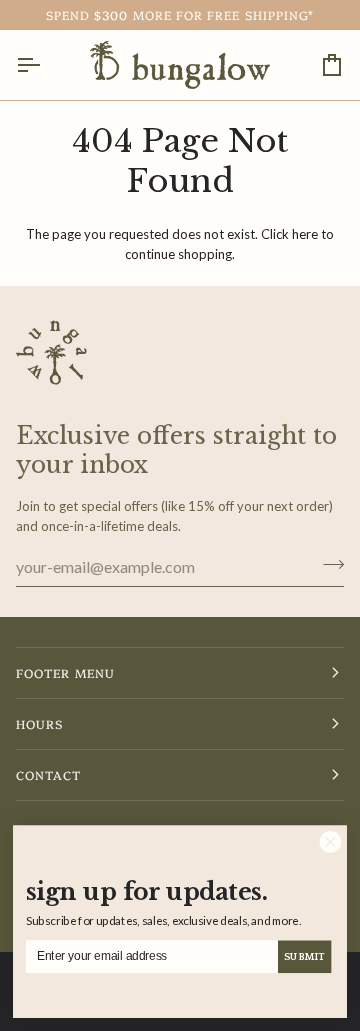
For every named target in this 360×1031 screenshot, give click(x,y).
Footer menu (65, 672)
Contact (49, 774)
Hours (39, 723)
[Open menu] (46, 65)
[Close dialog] (330, 841)
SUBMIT (304, 957)
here (305, 234)
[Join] (327, 564)
